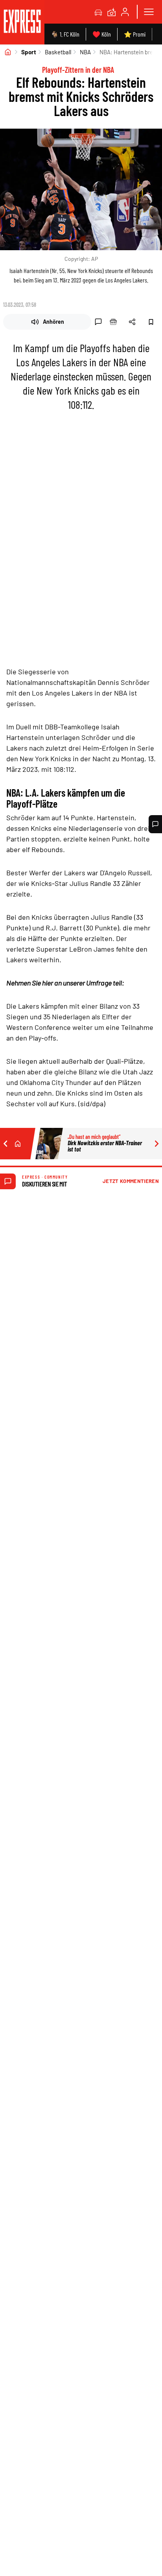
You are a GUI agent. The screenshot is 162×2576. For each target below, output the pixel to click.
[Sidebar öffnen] (149, 12)
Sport (29, 52)
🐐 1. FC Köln (65, 34)
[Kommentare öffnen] (155, 824)
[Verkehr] (98, 12)
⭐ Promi (135, 34)
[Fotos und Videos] (112, 12)
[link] (22, 22)
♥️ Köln (102, 34)
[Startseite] (8, 52)
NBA (85, 52)
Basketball (58, 52)
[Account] (125, 12)
